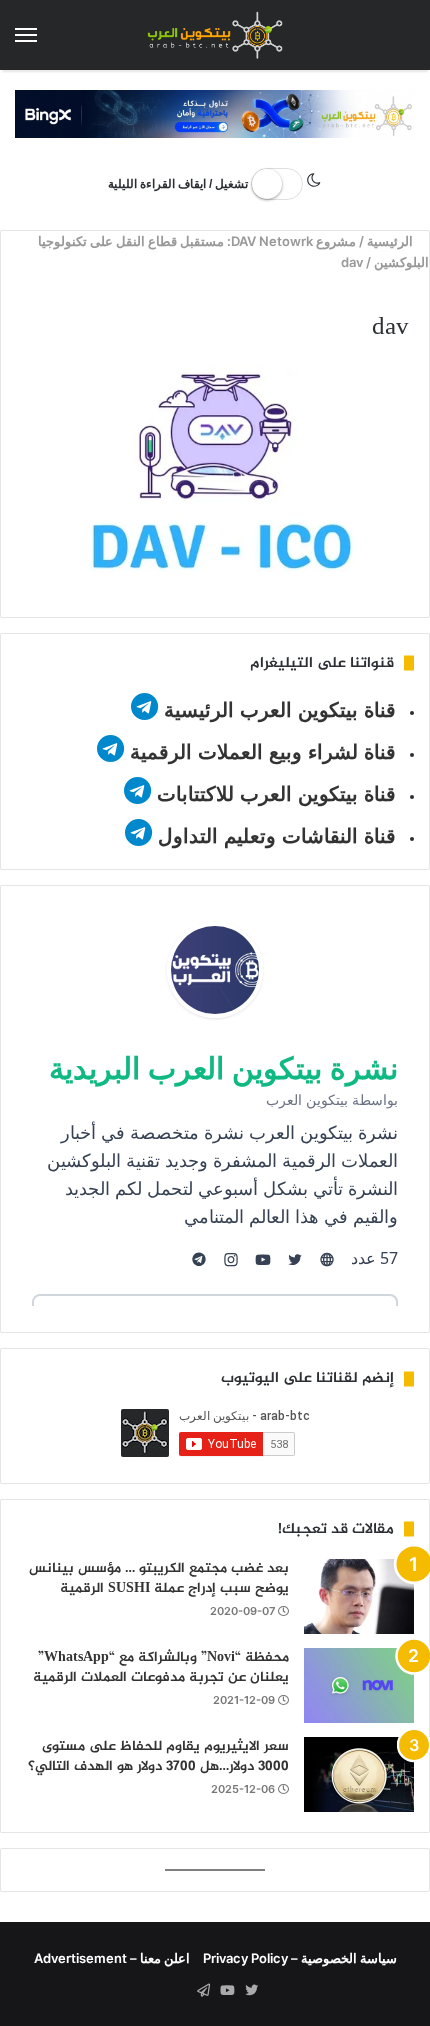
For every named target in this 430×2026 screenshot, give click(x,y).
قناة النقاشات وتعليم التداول (277, 836)
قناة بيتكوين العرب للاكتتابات (273, 794)
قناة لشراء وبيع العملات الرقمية (263, 752)
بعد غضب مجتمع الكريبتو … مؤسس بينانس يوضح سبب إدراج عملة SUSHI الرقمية (159, 1578)
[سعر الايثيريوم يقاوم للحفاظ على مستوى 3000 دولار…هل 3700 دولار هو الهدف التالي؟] (359, 1774)
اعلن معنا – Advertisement (112, 1958)
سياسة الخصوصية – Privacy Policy (300, 1958)
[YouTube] (227, 1991)
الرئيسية (392, 241)
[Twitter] (251, 1991)
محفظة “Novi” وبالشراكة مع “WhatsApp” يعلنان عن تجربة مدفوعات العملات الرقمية (161, 1667)
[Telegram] (203, 1991)
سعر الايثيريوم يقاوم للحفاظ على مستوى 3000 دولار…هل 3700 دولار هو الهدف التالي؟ (158, 1756)
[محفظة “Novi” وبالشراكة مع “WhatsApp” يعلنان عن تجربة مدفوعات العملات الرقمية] (359, 1685)
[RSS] (179, 1991)
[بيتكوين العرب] (215, 35)
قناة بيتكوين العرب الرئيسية (280, 710)
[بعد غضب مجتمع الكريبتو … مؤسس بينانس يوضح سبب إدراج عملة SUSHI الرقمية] (359, 1596)
